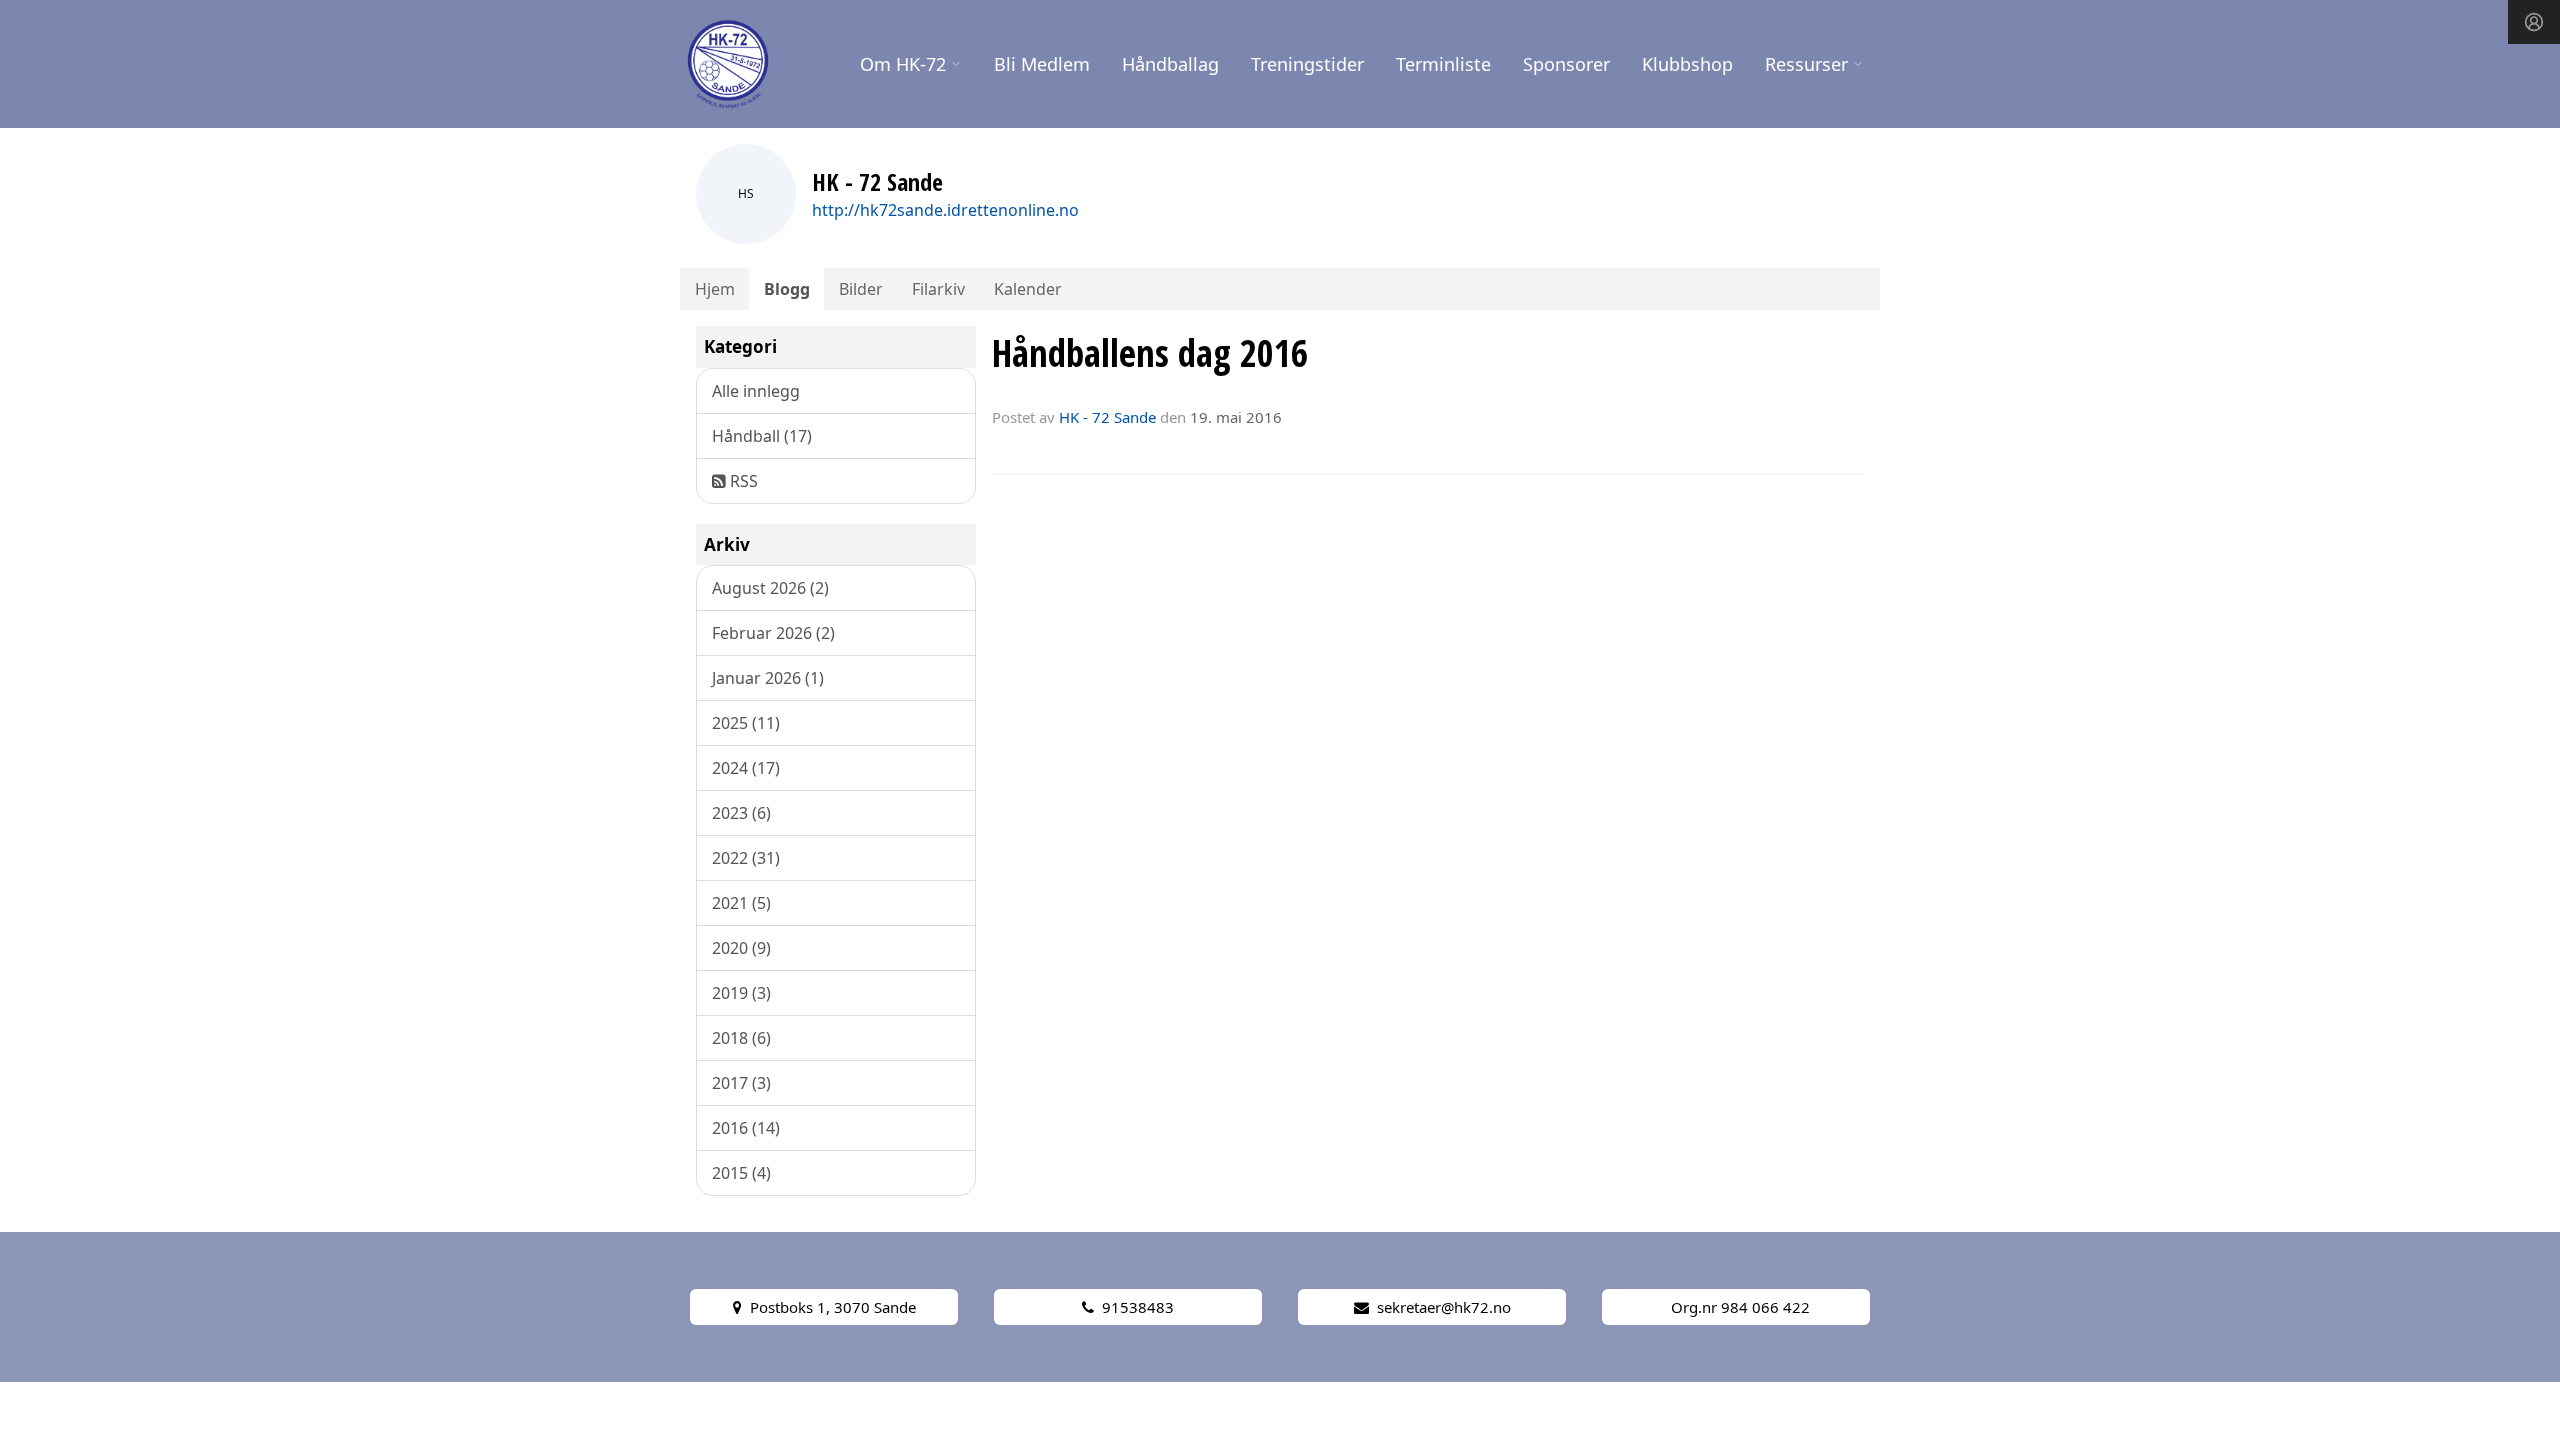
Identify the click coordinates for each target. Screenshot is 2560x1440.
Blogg (787, 289)
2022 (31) (746, 858)
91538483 (1138, 1307)
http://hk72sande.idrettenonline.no (945, 210)
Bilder (861, 289)
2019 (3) (741, 993)
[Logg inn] (2534, 22)
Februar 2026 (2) (773, 633)
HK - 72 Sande (1107, 417)
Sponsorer (1566, 64)
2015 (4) (741, 1173)
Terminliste (1443, 64)
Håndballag (1170, 64)
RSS (742, 481)
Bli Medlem (1042, 64)
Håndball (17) (762, 436)
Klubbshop (1687, 64)
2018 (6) (741, 1038)
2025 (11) (746, 723)
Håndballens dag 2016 (1150, 353)
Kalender (1028, 289)
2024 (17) (746, 768)
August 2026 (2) (770, 588)
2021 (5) (741, 903)
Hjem (715, 289)
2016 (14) (746, 1128)
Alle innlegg (756, 391)
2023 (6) (741, 813)
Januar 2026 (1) (768, 678)
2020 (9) (741, 948)
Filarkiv (938, 289)
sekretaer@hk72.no (1444, 1307)
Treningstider (1307, 64)
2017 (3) (741, 1083)
